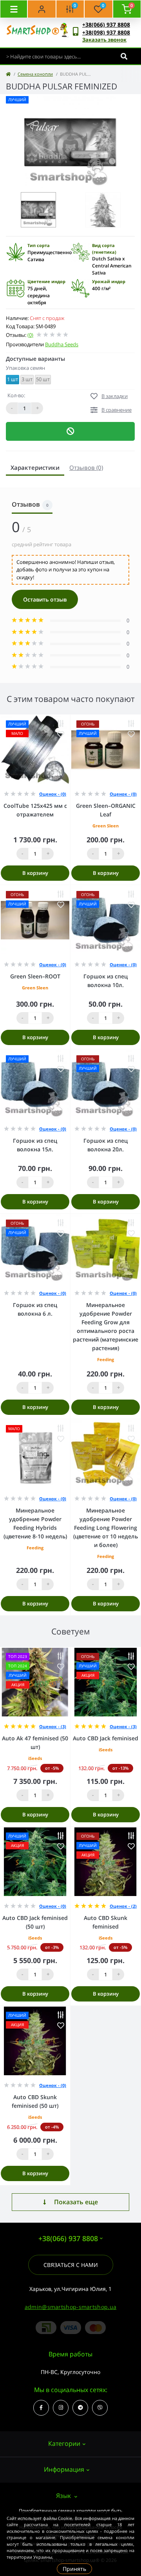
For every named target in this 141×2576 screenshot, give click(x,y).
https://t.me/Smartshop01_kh (80, 2408)
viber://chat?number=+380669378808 (100, 2408)
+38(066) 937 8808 (106, 25)
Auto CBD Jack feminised (106, 1738)
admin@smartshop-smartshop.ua (70, 2307)
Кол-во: (16, 395)
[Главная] (8, 74)
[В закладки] (61, 734)
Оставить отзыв (45, 599)
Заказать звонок (104, 40)
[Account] (42, 9)
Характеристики (35, 467)
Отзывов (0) (86, 467)
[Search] (124, 56)
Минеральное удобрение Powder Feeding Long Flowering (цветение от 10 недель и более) (106, 1528)
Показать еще (76, 2202)
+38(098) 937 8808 (106, 32)
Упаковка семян (25, 368)
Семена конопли (35, 74)
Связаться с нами (71, 2265)
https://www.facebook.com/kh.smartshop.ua (41, 2408)
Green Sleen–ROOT (35, 976)
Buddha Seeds (62, 344)
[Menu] (14, 9)
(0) (30, 335)
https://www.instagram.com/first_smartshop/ (61, 2408)
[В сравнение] (61, 724)
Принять (74, 2569)
